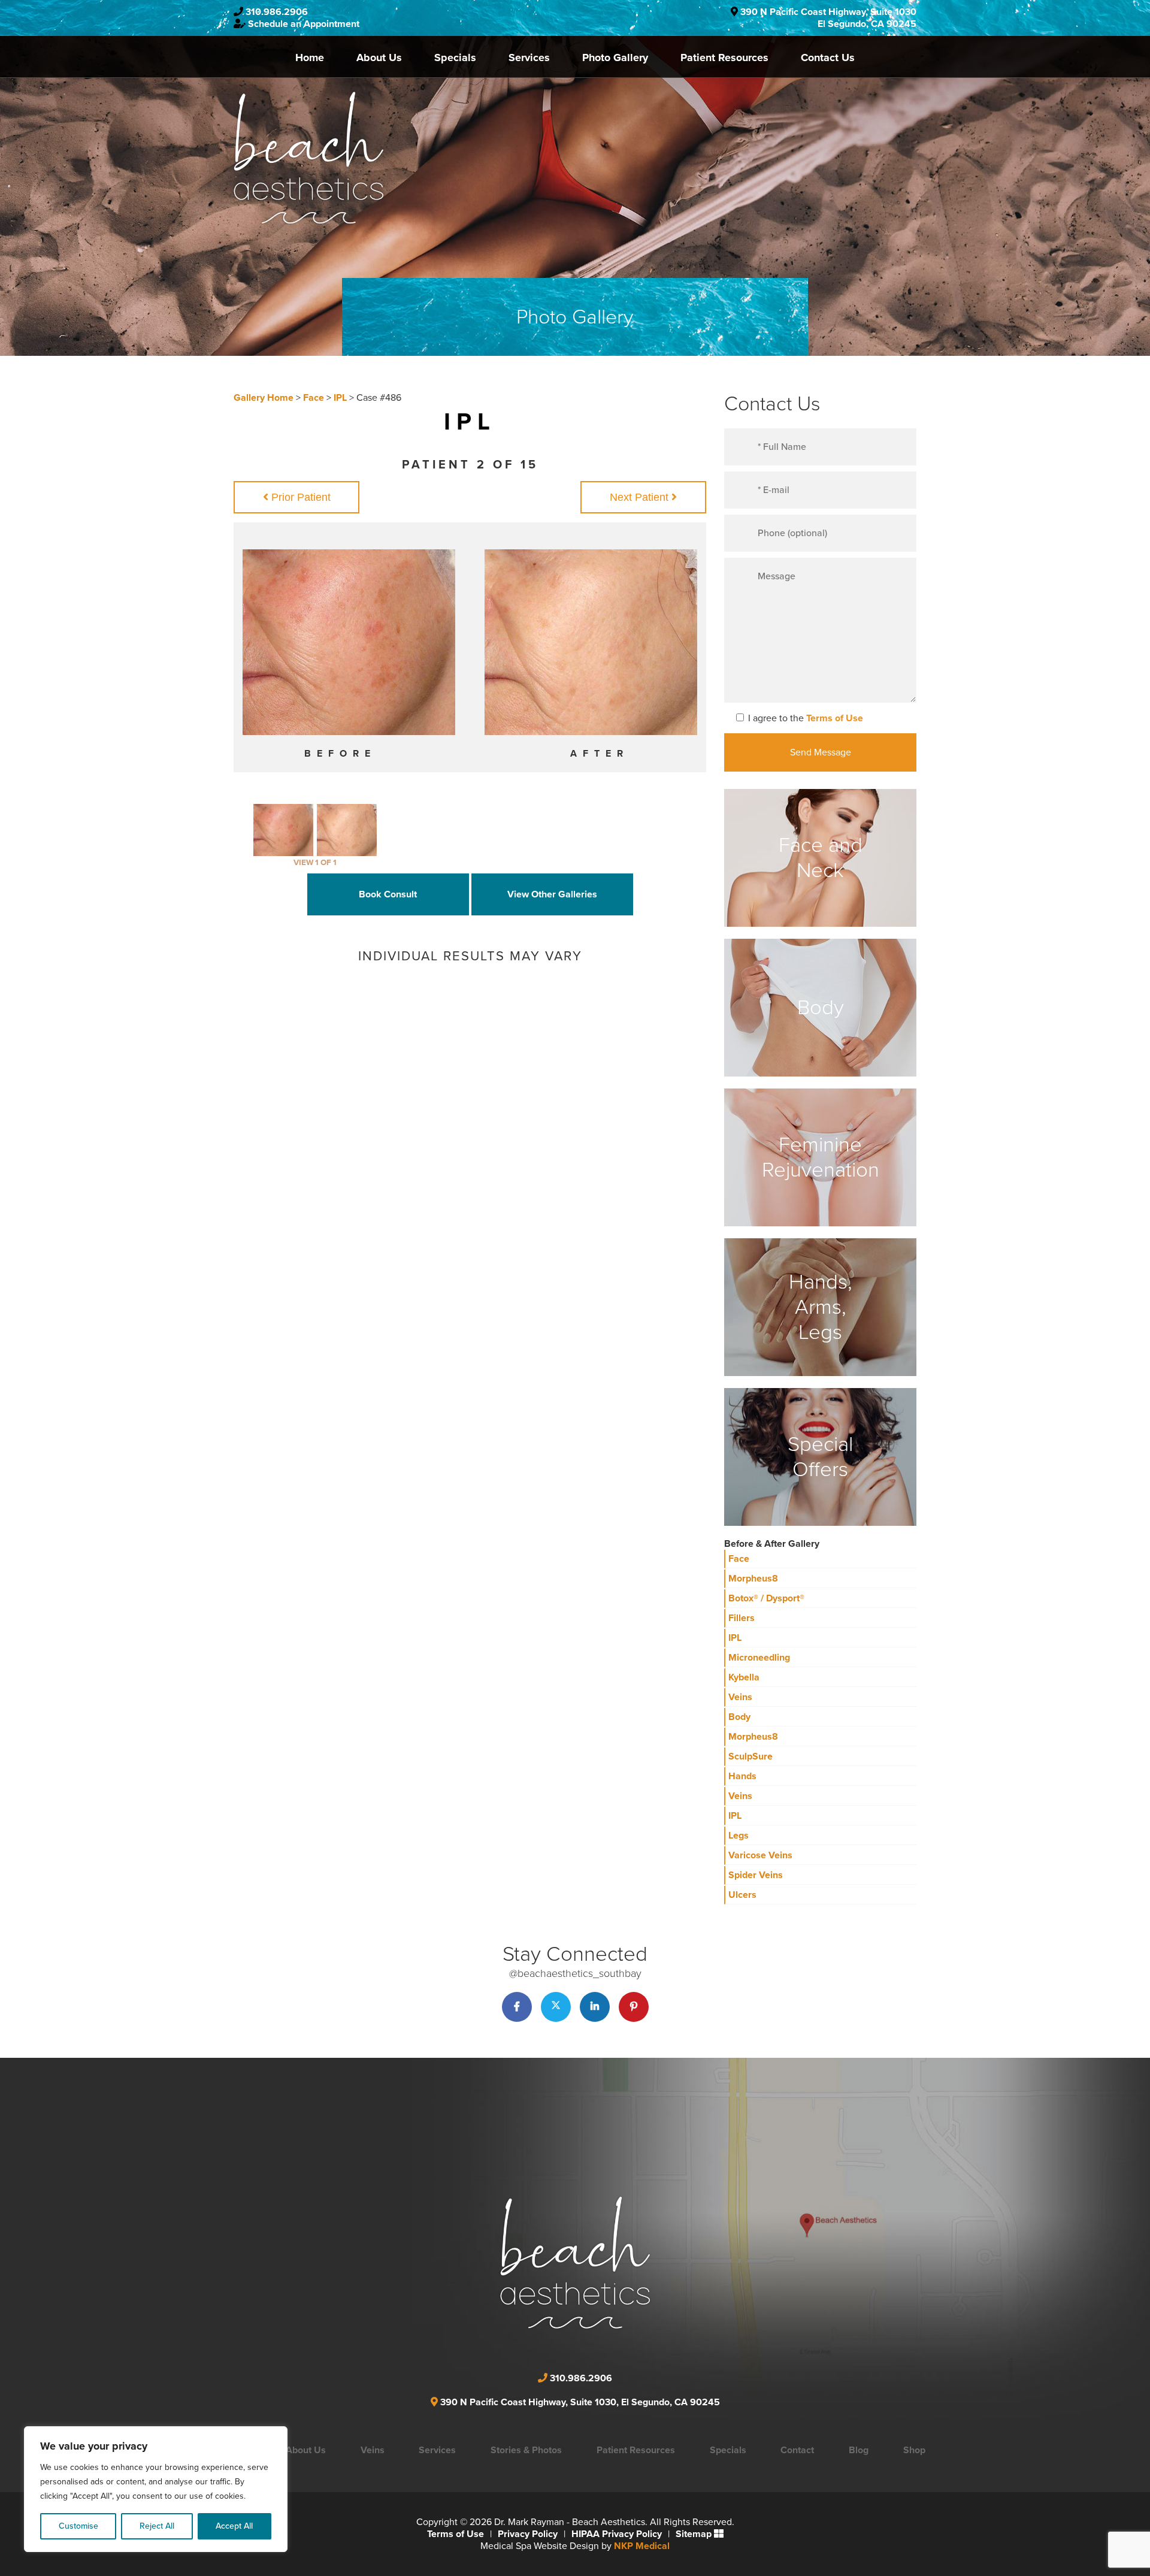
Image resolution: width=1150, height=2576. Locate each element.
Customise (78, 2526)
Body (739, 1717)
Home (310, 58)
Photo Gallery (615, 58)
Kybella (744, 1677)
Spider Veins (756, 1875)
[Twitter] (556, 2007)
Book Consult (388, 894)
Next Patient (641, 497)
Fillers (742, 1618)
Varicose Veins (760, 1855)
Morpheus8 (753, 1579)
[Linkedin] (595, 2007)
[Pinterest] (634, 2007)
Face (314, 398)
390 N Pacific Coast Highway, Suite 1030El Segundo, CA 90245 (828, 18)
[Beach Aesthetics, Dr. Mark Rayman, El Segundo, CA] (308, 158)
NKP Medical (642, 2546)
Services (529, 58)
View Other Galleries (552, 894)
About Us (379, 58)
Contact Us (828, 58)
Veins (740, 1697)
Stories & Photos (526, 2450)
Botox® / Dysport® (766, 1598)
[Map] (680, 2245)
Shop (914, 2450)
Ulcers (742, 1895)
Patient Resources (724, 58)
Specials (455, 58)
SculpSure (750, 1756)
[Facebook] (517, 2007)
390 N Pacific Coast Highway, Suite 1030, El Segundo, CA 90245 (580, 2402)
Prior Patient (299, 497)
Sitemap (694, 2534)
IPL (340, 398)
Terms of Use (835, 718)
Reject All (157, 2526)
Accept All (234, 2526)
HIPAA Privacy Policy (617, 2534)
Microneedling (759, 1658)
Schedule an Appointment (304, 24)
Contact (797, 2450)
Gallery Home (264, 398)
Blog (859, 2450)
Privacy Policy (528, 2534)
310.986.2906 (277, 12)
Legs (739, 1836)
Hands (742, 1776)
